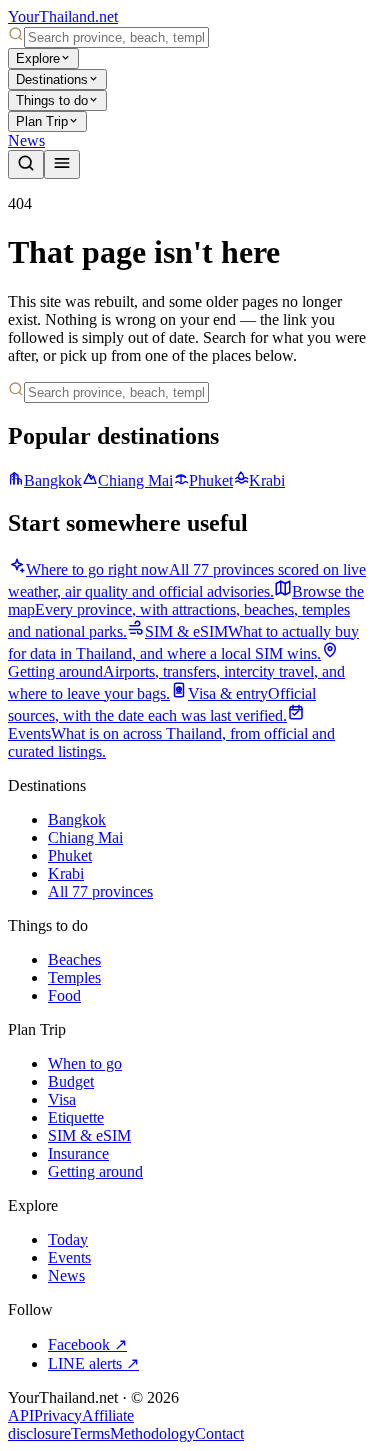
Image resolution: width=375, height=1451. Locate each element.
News (26, 140)
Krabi (267, 480)
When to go (85, 1063)
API (21, 1415)
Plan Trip (42, 121)
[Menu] (62, 164)
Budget (71, 1081)
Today (68, 1239)
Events (69, 1257)
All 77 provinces (100, 891)
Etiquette (76, 1117)
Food (64, 995)
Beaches (74, 959)
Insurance (78, 1153)
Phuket (211, 480)
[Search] (26, 164)
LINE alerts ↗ (93, 1363)
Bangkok (53, 480)
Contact (219, 1433)
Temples (74, 977)
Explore (38, 58)
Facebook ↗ (87, 1344)
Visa (62, 1099)
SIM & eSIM (89, 1135)
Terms (90, 1433)
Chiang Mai (135, 480)
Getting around (95, 1171)
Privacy (58, 1415)
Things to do (52, 100)
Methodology (152, 1433)
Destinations (52, 79)
